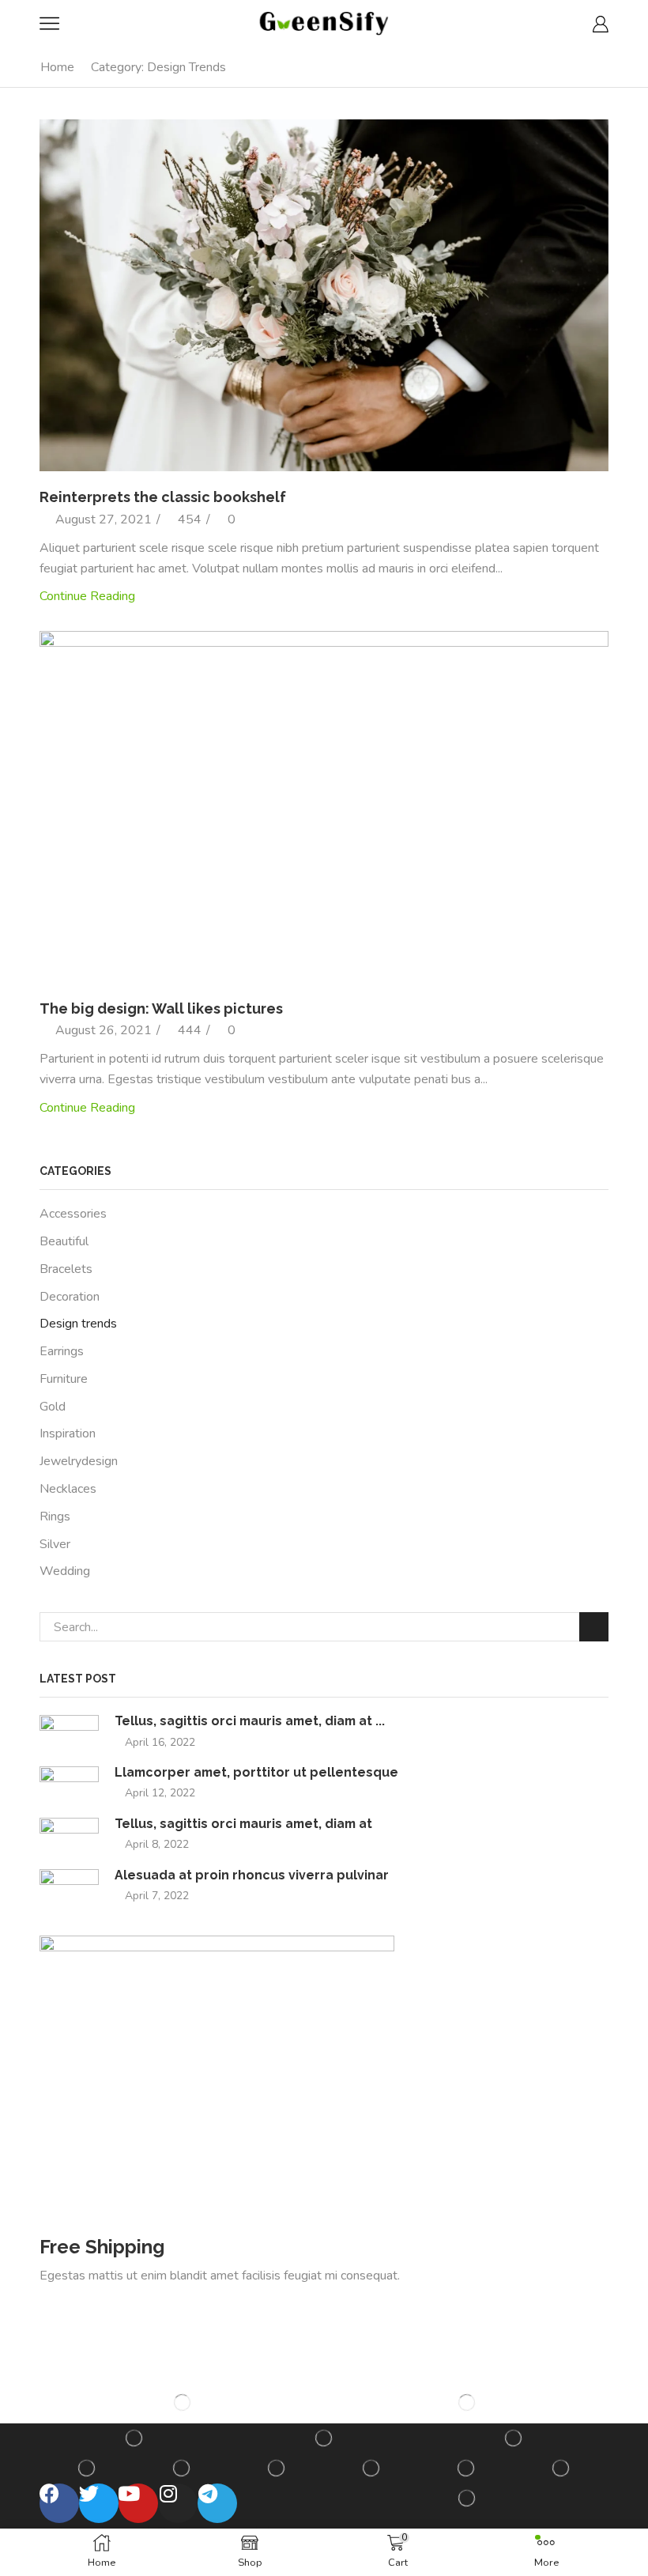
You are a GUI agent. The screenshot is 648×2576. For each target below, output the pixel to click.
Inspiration (68, 1433)
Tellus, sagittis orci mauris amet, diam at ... (250, 1721)
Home (57, 67)
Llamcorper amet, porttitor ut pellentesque (256, 1772)
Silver (55, 1544)
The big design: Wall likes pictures (161, 1008)
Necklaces (68, 1489)
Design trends (78, 1324)
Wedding (65, 1571)
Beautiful (64, 1241)
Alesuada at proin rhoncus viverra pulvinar (252, 1875)
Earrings (62, 1351)
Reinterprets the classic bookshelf (163, 497)
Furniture (64, 1379)
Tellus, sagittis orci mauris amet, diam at (243, 1824)
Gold (53, 1407)
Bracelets (66, 1269)
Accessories (73, 1214)
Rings (55, 1517)
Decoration (70, 1297)
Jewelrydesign (79, 1461)
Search (594, 1627)
